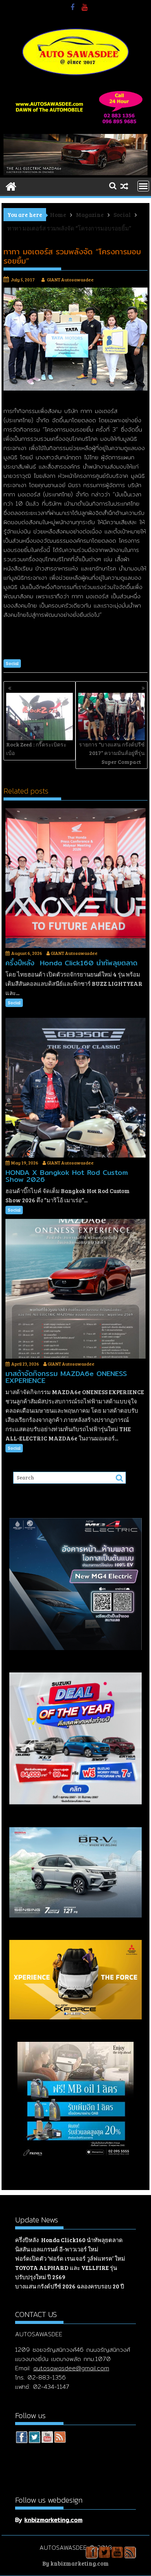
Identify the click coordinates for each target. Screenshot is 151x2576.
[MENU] (143, 186)
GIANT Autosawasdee (70, 279)
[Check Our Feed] (60, 2438)
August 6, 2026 (27, 953)
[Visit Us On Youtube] (47, 2438)
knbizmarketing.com (53, 2520)
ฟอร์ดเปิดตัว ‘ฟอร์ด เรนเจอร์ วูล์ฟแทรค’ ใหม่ (70, 2258)
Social (12, 663)
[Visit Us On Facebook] (21, 2438)
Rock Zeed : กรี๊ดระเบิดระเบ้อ (36, 749)
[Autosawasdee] (75, 173)
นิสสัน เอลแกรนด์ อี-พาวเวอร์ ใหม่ (57, 2249)
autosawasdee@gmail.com (71, 2368)
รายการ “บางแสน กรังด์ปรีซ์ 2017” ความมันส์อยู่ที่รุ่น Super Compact (112, 753)
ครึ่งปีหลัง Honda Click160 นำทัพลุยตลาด (69, 2240)
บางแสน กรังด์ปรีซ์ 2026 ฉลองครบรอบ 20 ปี (70, 2286)
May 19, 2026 (25, 1163)
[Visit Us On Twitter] (34, 2438)
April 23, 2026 (25, 1364)
